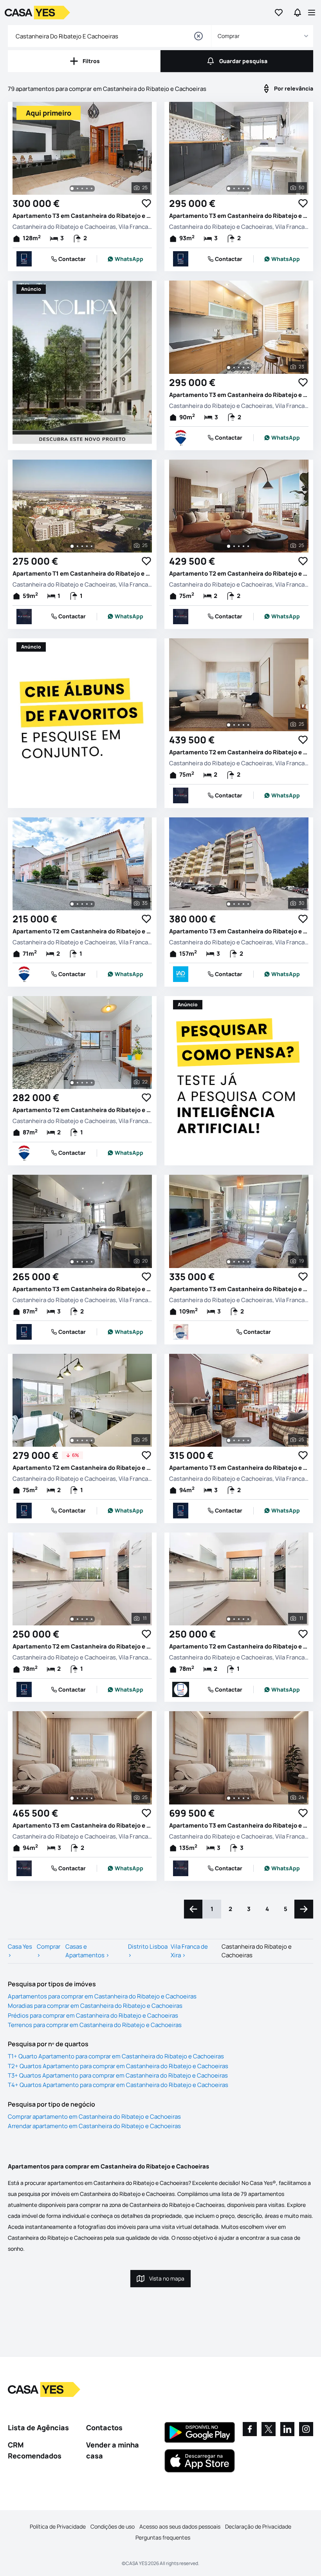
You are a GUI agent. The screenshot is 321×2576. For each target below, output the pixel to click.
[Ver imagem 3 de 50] (239, 188)
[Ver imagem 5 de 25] (92, 188)
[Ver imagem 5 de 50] (248, 188)
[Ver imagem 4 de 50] (243, 188)
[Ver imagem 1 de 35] (72, 904)
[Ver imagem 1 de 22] (72, 1083)
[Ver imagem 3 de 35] (82, 904)
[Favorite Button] (146, 203)
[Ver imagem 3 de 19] (239, 1262)
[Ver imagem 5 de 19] (248, 1262)
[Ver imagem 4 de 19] (243, 1262)
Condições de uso (113, 2526)
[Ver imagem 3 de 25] (82, 188)
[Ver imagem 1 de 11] (72, 1619)
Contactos (104, 2427)
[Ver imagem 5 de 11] (92, 1619)
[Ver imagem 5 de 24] (248, 1798)
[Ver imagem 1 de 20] (72, 1262)
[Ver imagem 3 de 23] (239, 368)
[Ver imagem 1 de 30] (229, 904)
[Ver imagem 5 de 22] (92, 1083)
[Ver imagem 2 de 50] (234, 188)
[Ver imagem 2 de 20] (78, 1262)
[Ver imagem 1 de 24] (229, 1798)
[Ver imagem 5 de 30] (248, 904)
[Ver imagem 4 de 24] (243, 1798)
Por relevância (294, 88)
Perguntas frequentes (163, 2537)
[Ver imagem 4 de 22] (87, 1083)
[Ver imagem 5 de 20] (92, 1262)
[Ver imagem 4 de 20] (87, 1262)
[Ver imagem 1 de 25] (72, 188)
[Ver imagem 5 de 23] (248, 368)
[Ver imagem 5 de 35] (92, 904)
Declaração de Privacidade (258, 2526)
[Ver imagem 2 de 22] (78, 1083)
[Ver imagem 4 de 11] (87, 1619)
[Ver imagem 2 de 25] (78, 188)
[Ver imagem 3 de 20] (82, 1262)
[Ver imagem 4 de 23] (243, 368)
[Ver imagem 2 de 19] (234, 1262)
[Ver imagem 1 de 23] (229, 368)
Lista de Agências (38, 2427)
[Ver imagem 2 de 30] (234, 904)
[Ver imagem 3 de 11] (82, 1619)
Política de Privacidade (58, 2526)
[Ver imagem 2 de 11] (78, 1619)
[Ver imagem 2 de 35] (78, 904)
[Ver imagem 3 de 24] (239, 1798)
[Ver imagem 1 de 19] (229, 1262)
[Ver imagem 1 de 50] (229, 188)
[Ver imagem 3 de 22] (82, 1083)
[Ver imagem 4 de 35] (87, 904)
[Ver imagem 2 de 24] (234, 1798)
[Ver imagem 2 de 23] (234, 368)
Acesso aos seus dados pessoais (180, 2526)
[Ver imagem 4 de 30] (243, 904)
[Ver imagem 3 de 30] (239, 904)
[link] (125, 259)
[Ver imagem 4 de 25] (87, 188)
